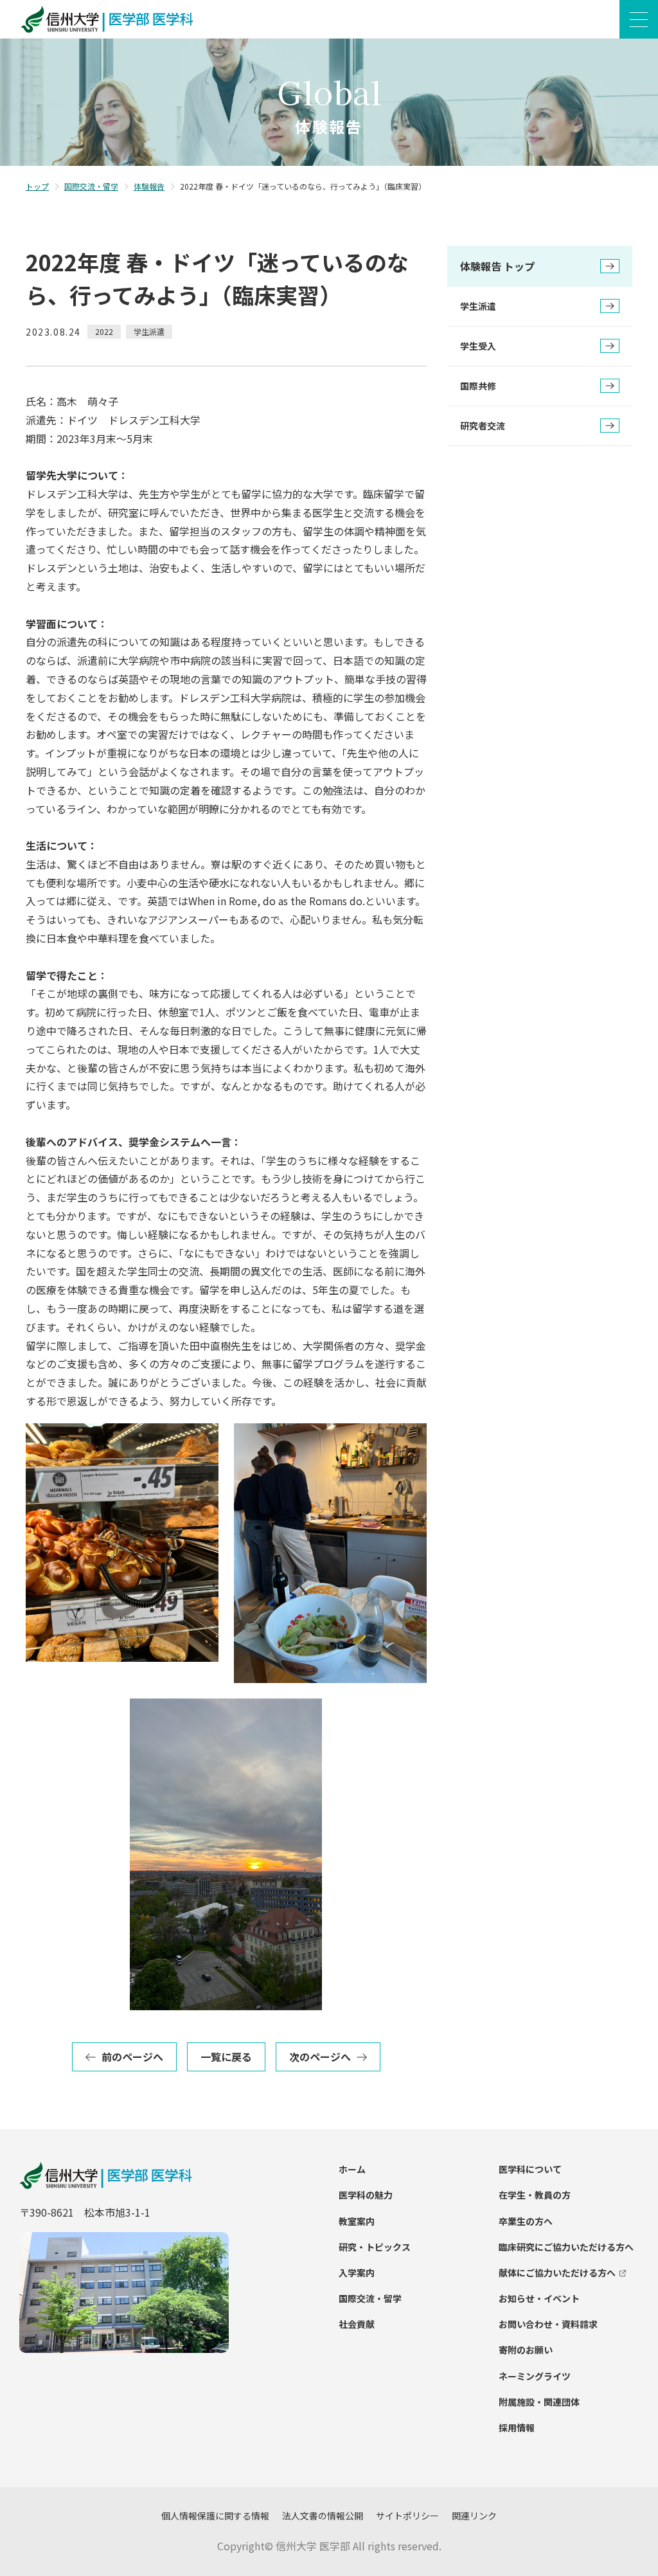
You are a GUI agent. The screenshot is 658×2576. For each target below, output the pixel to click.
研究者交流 (483, 426)
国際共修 (478, 386)
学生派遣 (478, 306)
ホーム (352, 2169)
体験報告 (149, 186)
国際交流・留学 (91, 186)
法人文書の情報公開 (323, 2516)
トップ (37, 186)
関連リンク (474, 2516)
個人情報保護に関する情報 (215, 2516)
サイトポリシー (407, 2516)
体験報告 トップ (497, 266)
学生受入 (478, 346)
